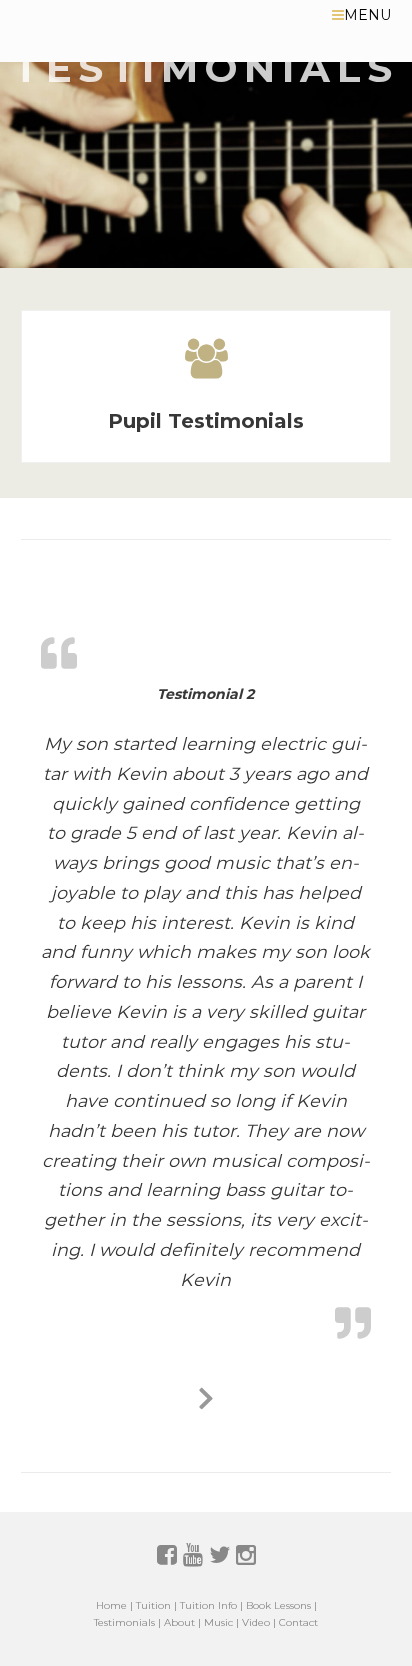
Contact (298, 1622)
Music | (221, 1622)
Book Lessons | (281, 1605)
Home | (114, 1605)
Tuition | (156, 1605)
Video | (259, 1622)
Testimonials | (127, 1622)
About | (182, 1622)
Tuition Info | (211, 1605)
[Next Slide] (206, 1395)
